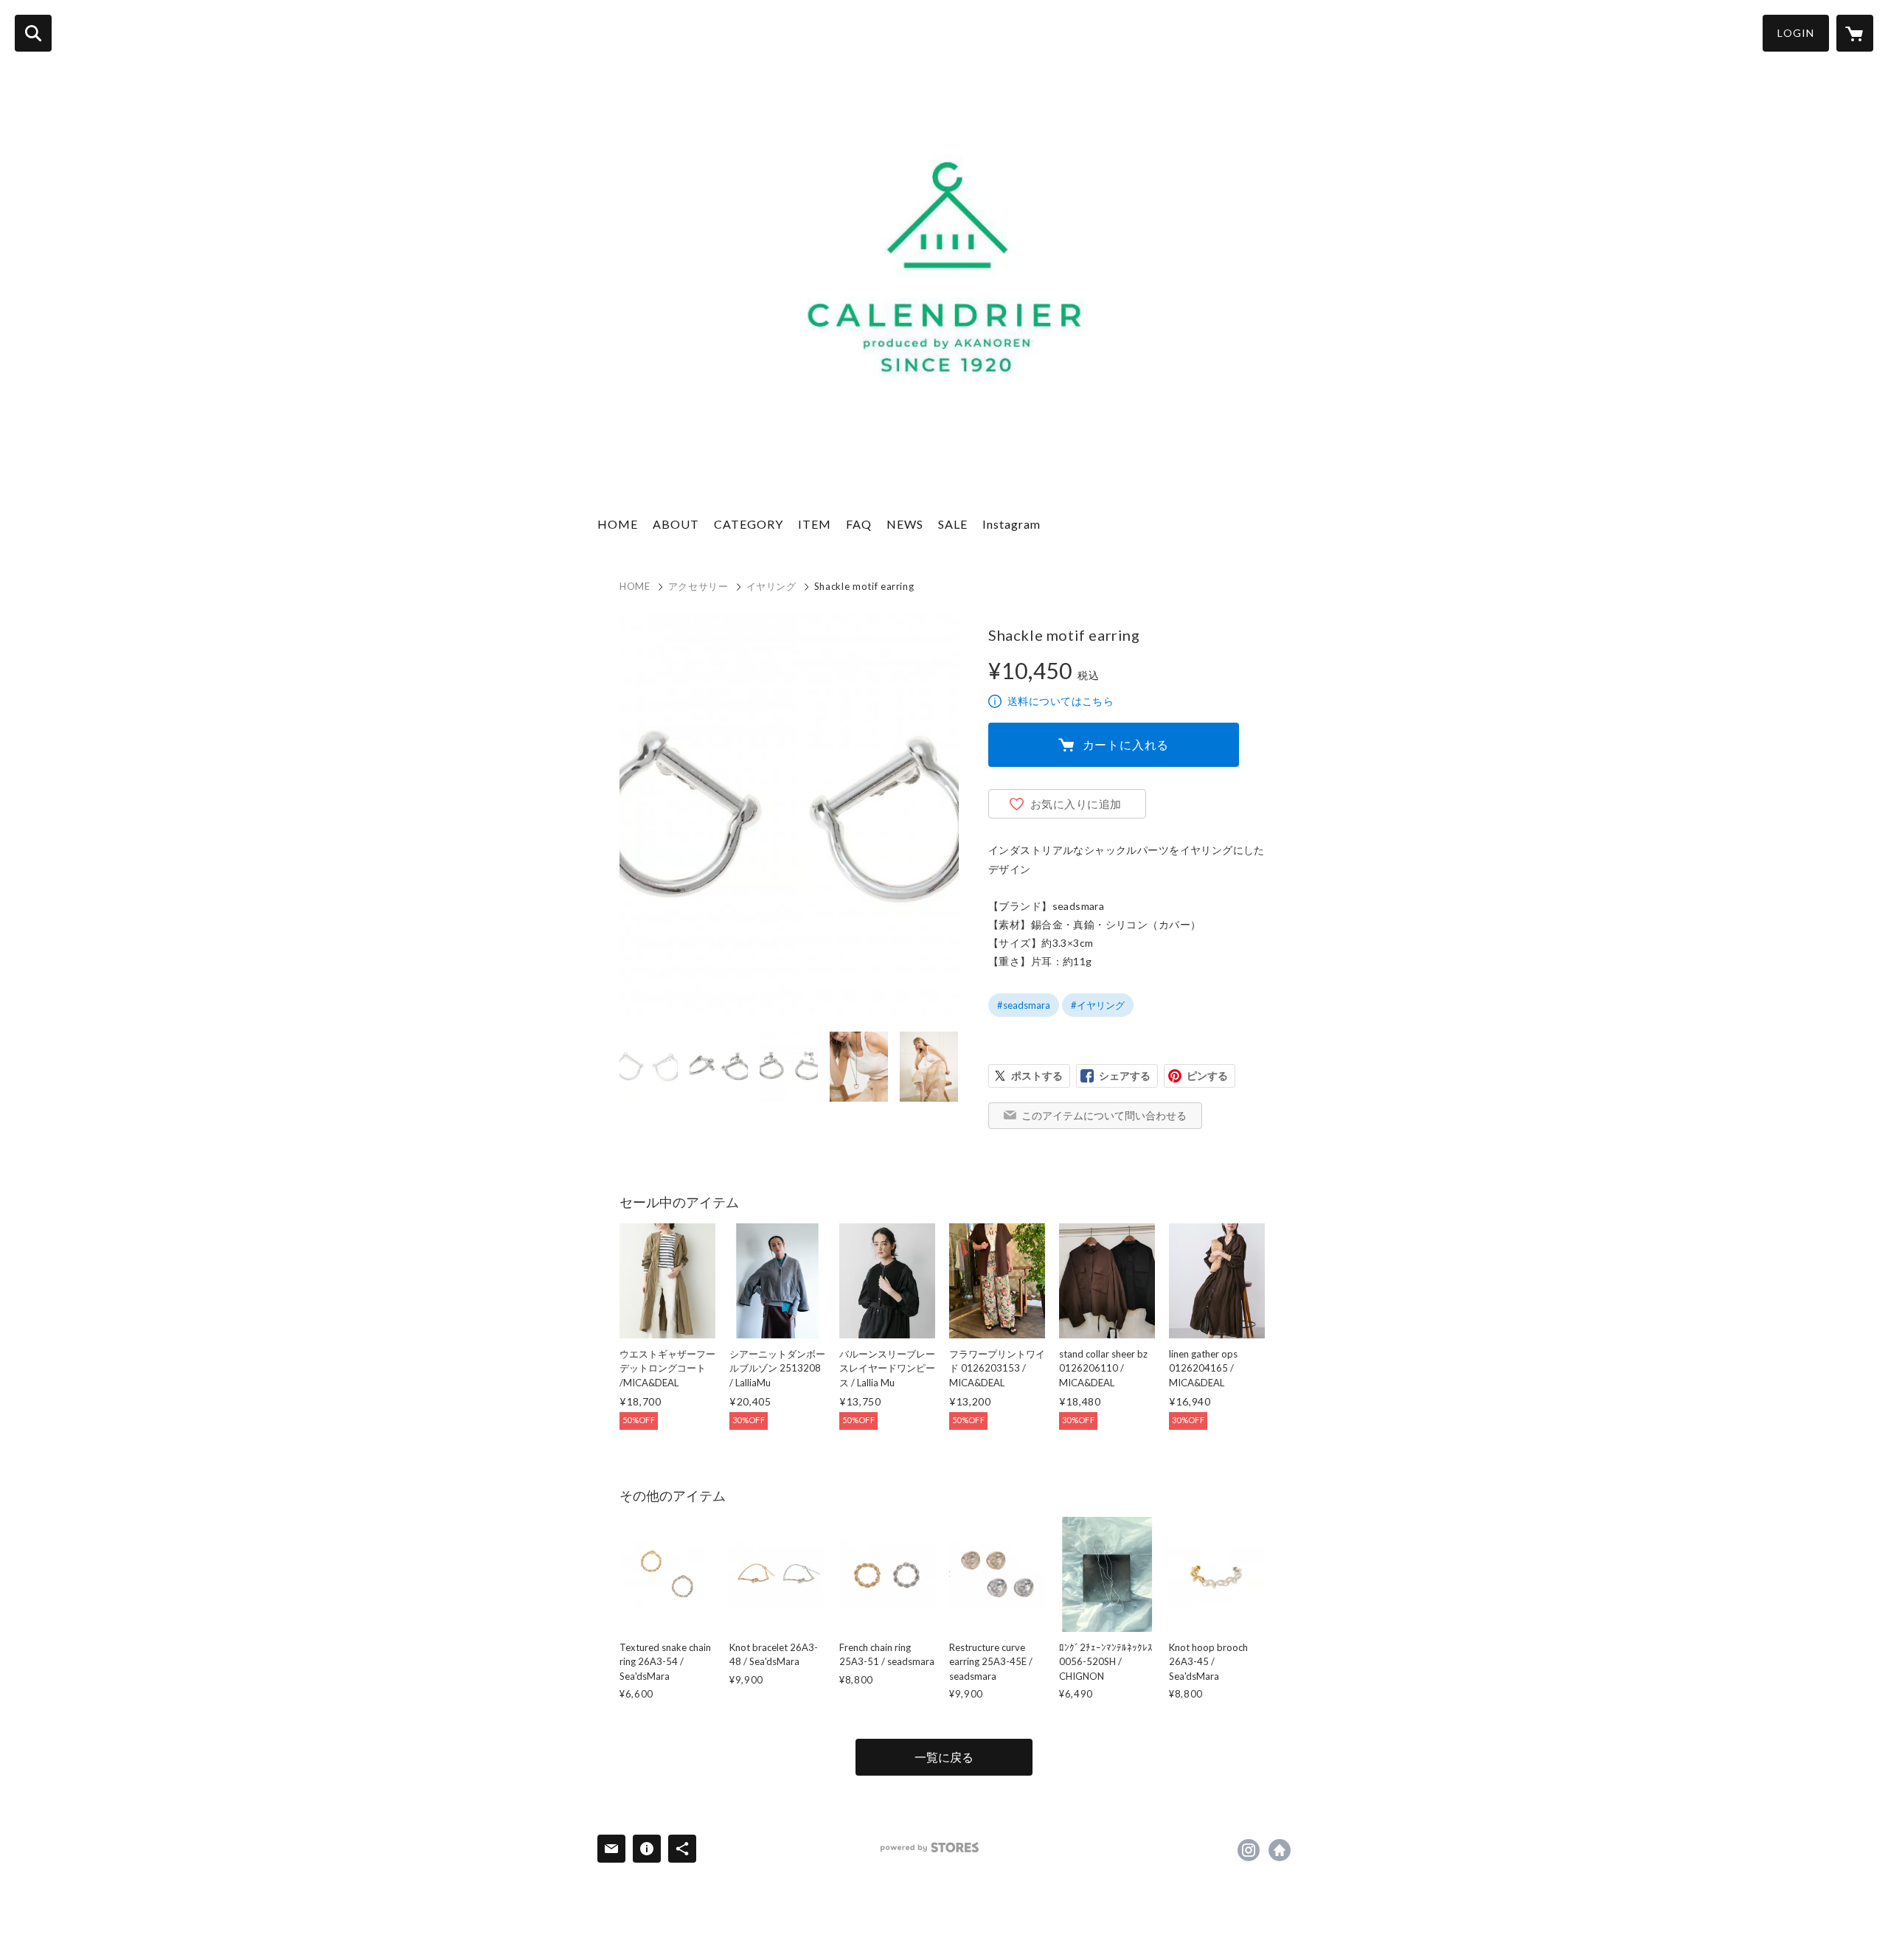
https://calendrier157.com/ (1280, 1850)
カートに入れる (1126, 744)
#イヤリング (1098, 1005)
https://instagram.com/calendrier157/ (1249, 1850)
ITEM (815, 524)
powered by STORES (930, 1848)
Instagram (1011, 524)
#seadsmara (1024, 1005)
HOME (618, 524)
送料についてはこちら (1061, 701)
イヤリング (771, 586)
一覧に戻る (944, 1757)
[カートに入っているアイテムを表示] (1855, 33)
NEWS (905, 524)
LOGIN (1796, 33)
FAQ (859, 524)
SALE (953, 524)
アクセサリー (698, 586)
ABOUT (676, 524)
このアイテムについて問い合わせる (1104, 1115)
